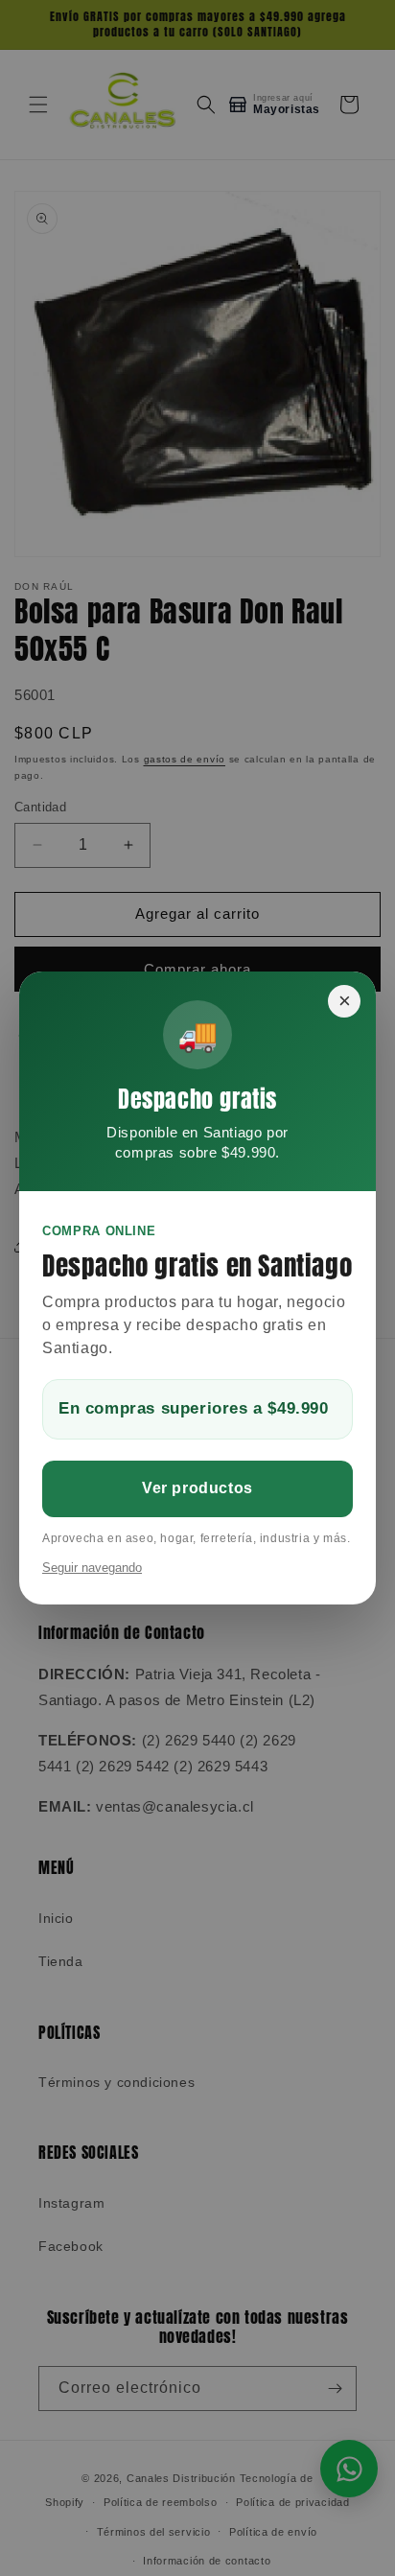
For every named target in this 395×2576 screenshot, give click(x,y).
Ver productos (197, 1488)
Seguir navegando (92, 1568)
